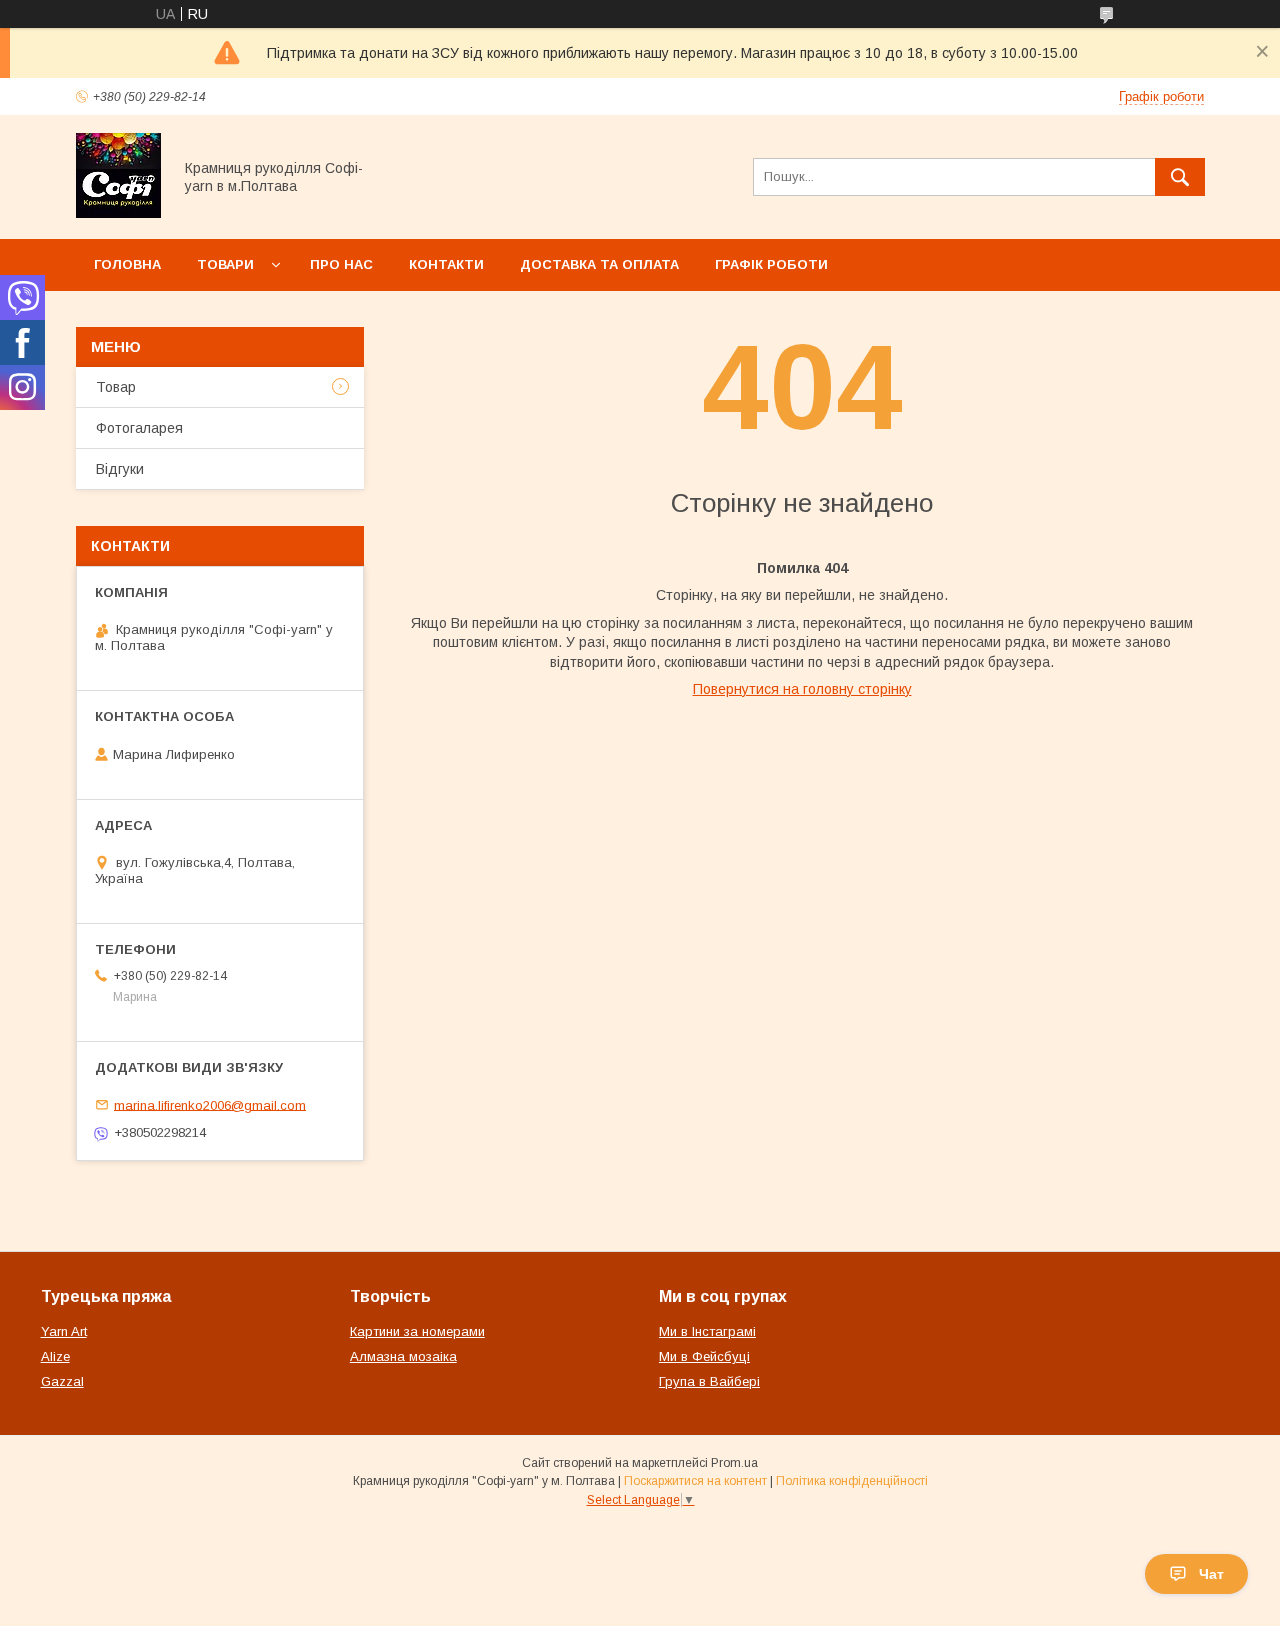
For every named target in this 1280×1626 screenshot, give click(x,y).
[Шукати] (1180, 177)
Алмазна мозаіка (403, 1356)
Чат (1211, 1574)
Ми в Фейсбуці (704, 1356)
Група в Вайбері (709, 1381)
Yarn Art (64, 1331)
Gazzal (62, 1381)
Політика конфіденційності (852, 1481)
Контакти (446, 264)
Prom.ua (734, 1463)
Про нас (341, 264)
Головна (127, 264)
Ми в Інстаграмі (707, 1331)
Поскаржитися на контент (695, 1481)
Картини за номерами (417, 1331)
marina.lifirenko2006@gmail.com (210, 1104)
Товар (116, 387)
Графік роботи (771, 264)
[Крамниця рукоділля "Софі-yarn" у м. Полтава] (118, 213)
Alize (55, 1356)
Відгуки (120, 469)
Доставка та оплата (599, 264)
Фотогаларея (139, 428)
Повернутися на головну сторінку (802, 689)
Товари (225, 264)
